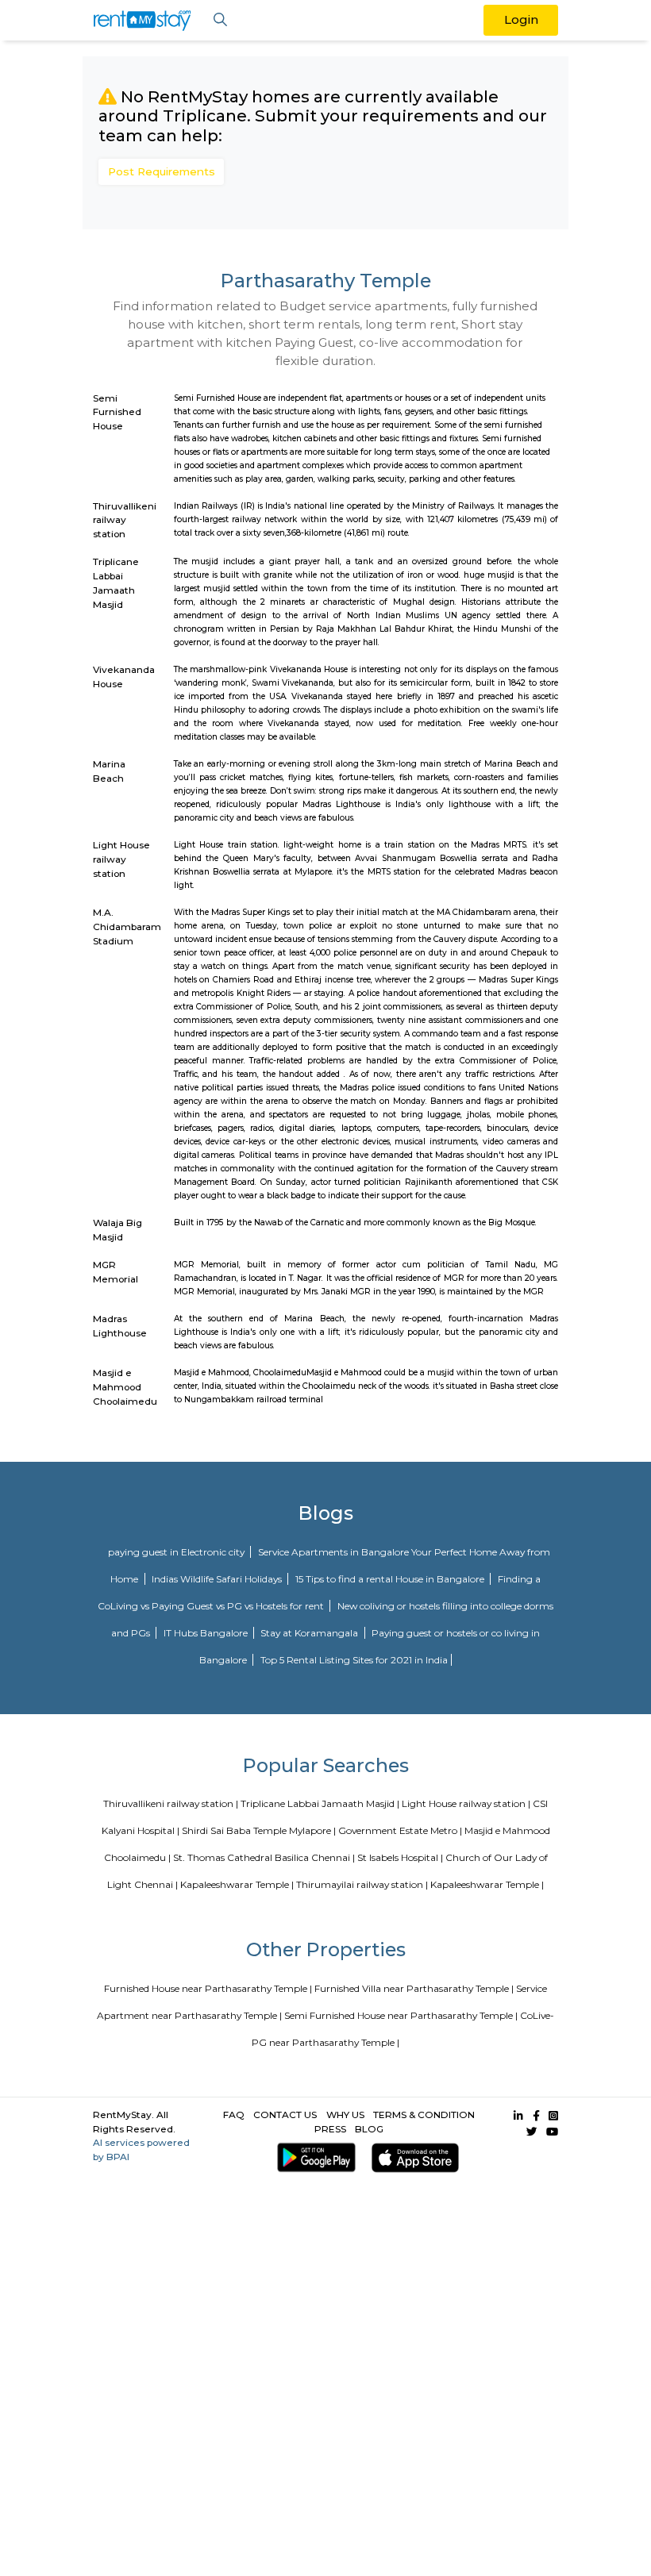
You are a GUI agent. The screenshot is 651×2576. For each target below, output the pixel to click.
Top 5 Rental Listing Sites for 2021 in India (354, 1660)
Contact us (285, 2115)
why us (345, 2115)
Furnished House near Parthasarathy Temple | (208, 1988)
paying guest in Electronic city (177, 1552)
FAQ (234, 2115)
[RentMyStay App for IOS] (412, 2157)
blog (369, 2129)
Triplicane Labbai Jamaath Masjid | (320, 1803)
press (330, 2129)
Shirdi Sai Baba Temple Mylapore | (259, 1830)
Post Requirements (162, 171)
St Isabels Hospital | (400, 1857)
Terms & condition (424, 2115)
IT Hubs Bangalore (207, 1633)
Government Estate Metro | (400, 1830)
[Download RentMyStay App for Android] (313, 2157)
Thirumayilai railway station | (362, 1884)
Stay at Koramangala (310, 1633)
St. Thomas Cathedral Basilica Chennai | (264, 1857)
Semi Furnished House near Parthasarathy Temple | (401, 2015)
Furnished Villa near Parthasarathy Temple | (414, 1988)
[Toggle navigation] (220, 20)
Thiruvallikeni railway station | (171, 1803)
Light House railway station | (466, 1803)
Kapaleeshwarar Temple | (237, 1884)
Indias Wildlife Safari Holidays (218, 1579)
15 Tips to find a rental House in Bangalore (391, 1579)
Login (521, 19)
